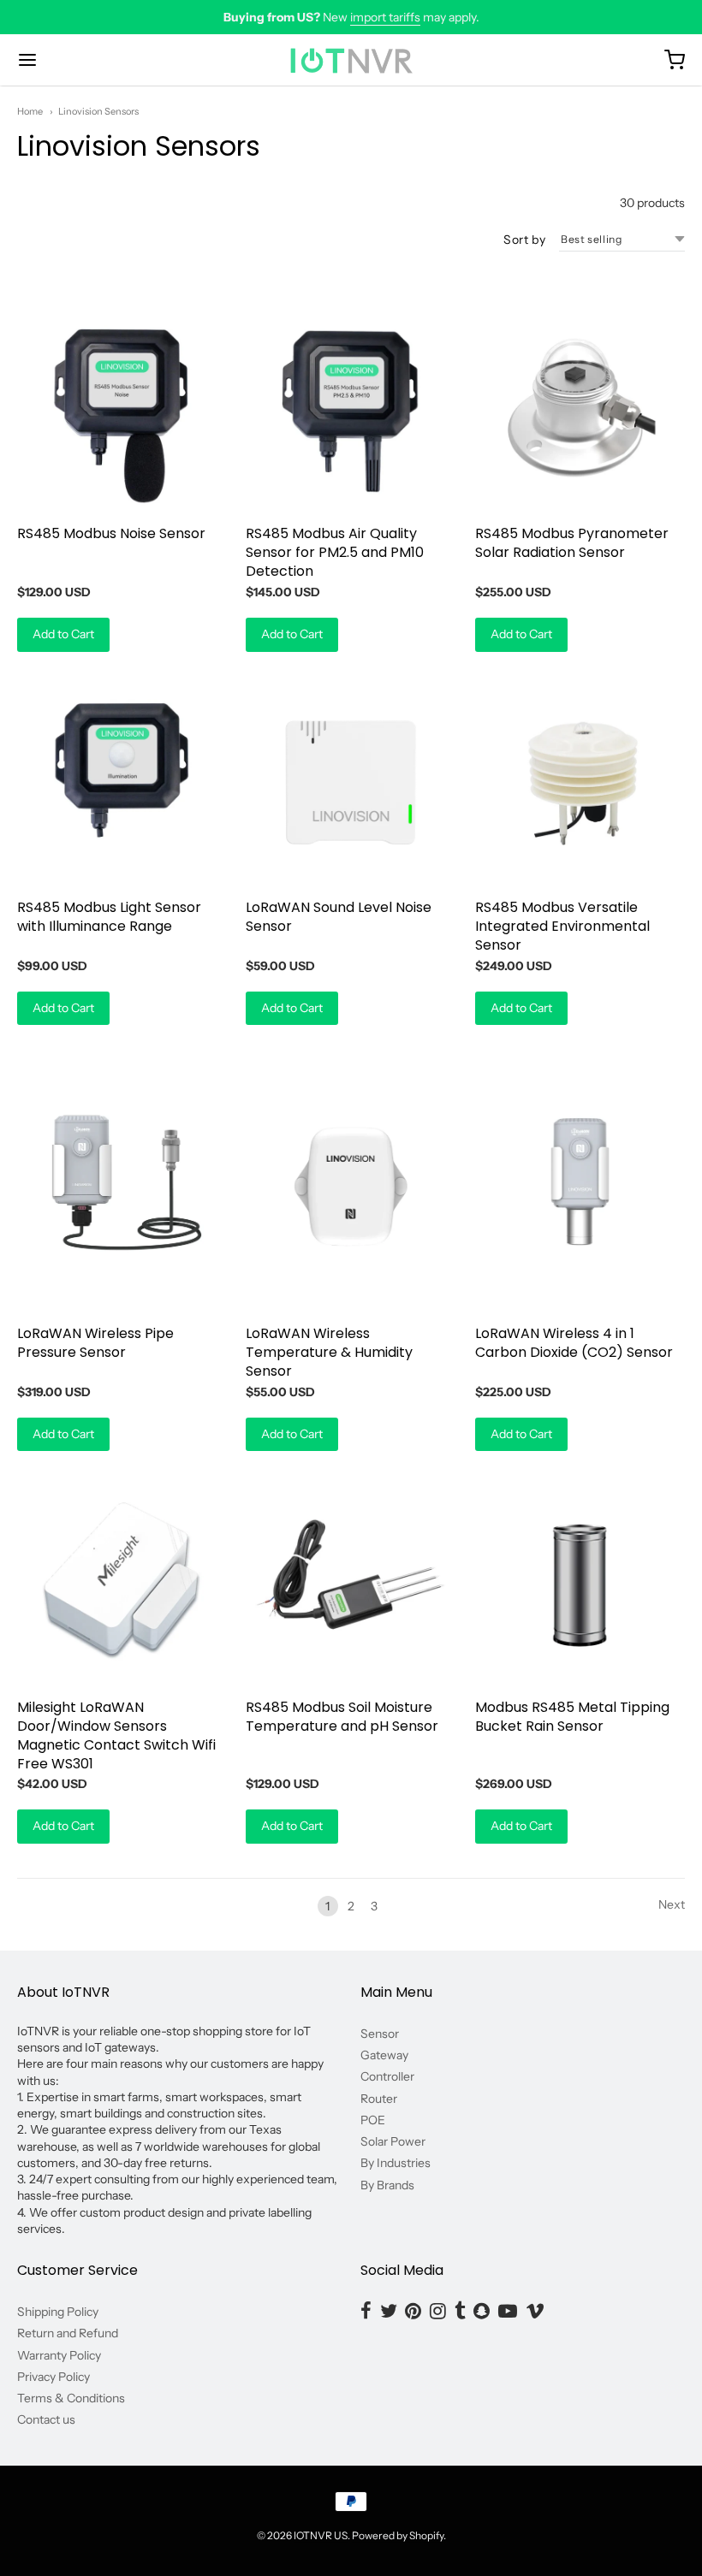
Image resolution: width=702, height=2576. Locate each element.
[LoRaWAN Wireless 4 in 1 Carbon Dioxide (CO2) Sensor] (580, 1181)
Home (30, 111)
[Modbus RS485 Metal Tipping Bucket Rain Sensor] (580, 1581)
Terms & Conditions (71, 2398)
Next (672, 1904)
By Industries (396, 2163)
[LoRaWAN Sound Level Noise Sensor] (351, 782)
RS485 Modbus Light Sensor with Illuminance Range (109, 917)
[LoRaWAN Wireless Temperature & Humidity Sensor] (351, 1181)
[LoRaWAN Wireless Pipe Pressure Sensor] (122, 1181)
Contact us (46, 2419)
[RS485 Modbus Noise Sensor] (122, 409)
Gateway (384, 2055)
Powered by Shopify (398, 2535)
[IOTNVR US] (351, 60)
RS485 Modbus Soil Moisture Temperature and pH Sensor (342, 1717)
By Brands (387, 2185)
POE (373, 2120)
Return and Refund (68, 2333)
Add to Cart (63, 634)
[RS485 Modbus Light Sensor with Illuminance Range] (122, 782)
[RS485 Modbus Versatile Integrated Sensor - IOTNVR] (580, 782)
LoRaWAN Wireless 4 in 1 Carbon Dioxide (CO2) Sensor (574, 1343)
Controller (387, 2076)
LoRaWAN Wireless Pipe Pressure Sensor (95, 1343)
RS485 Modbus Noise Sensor (111, 533)
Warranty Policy (59, 2355)
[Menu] (84, 60)
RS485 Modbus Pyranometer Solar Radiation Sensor (572, 543)
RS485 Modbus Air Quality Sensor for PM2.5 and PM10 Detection (335, 552)
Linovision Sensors (98, 111)
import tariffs (385, 17)
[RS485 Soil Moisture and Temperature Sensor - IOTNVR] (351, 1581)
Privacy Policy (54, 2377)
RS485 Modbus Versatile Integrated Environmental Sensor (562, 926)
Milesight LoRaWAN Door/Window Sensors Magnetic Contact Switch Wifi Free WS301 (116, 1735)
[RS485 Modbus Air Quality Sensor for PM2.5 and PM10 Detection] (351, 409)
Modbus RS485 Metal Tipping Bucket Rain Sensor (572, 1717)
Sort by (524, 240)
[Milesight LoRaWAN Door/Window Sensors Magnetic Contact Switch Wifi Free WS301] (122, 1581)
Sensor (380, 2034)
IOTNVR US (321, 2535)
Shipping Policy (58, 2312)
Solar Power (393, 2141)
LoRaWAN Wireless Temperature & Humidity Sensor (329, 1352)
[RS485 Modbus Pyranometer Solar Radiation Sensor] (580, 409)
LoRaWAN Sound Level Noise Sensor (339, 917)
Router (379, 2099)
